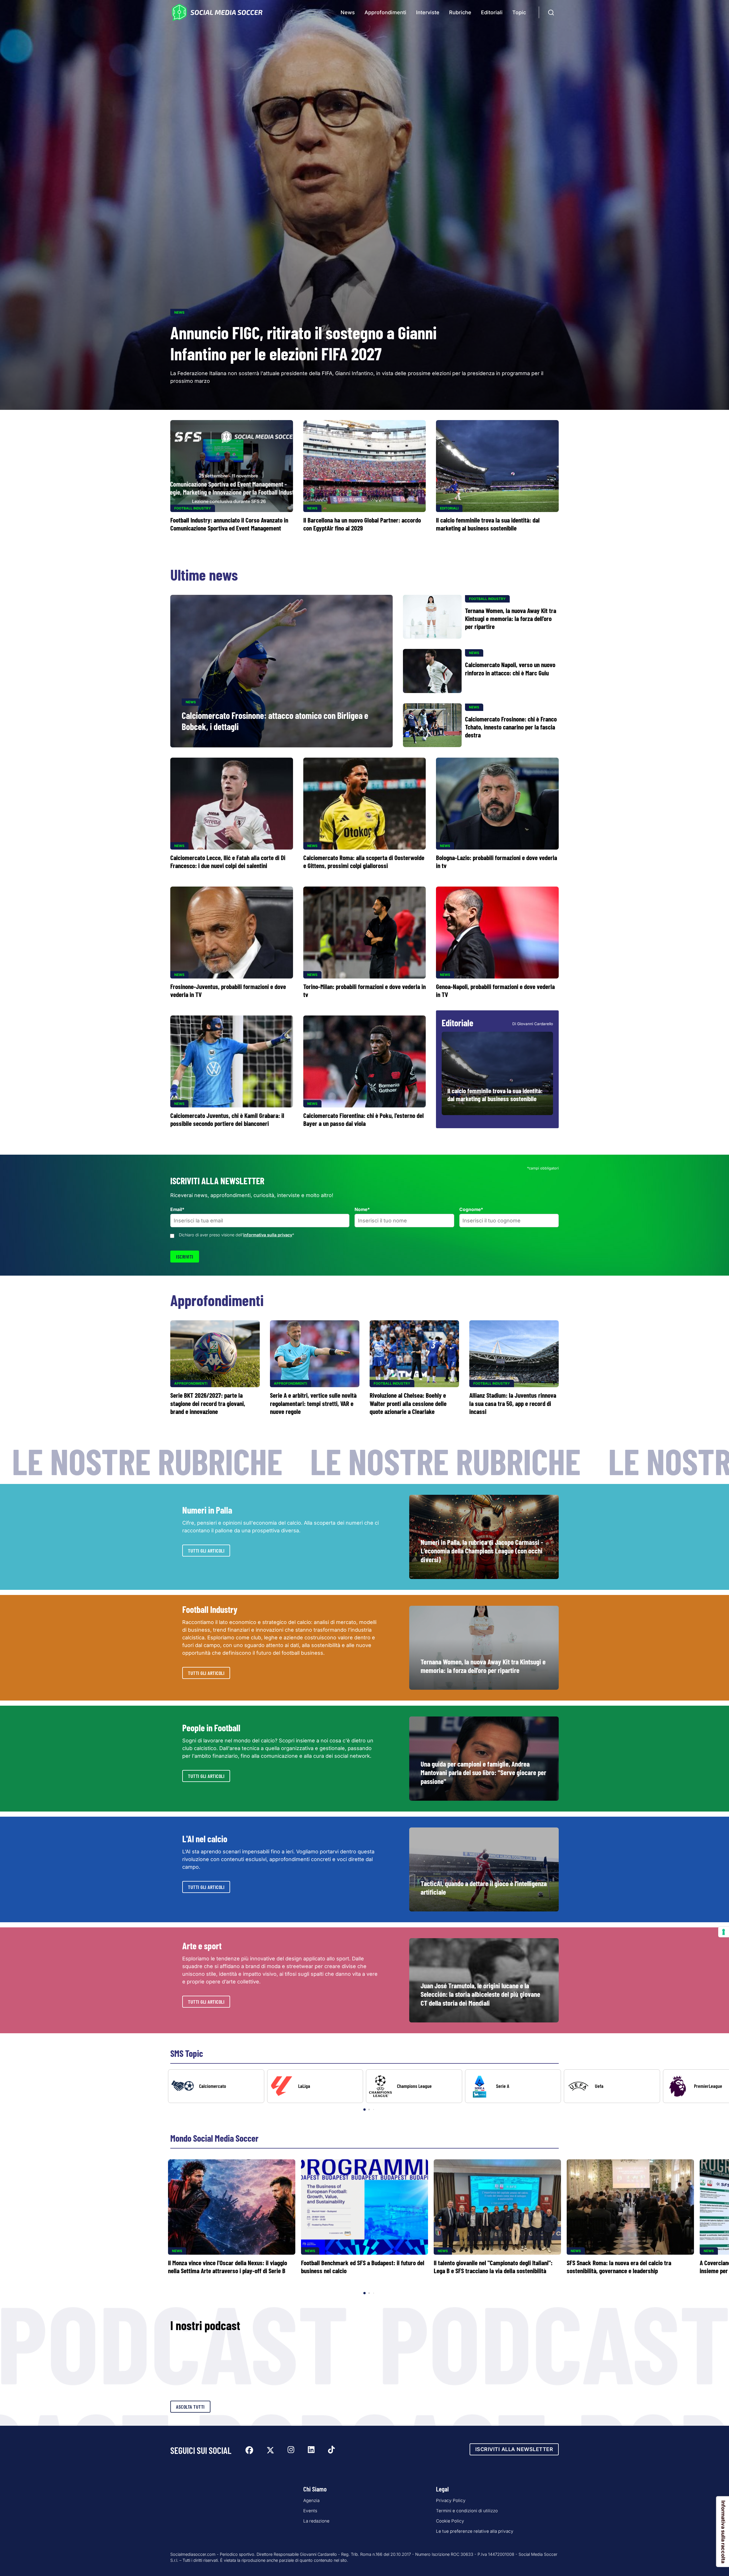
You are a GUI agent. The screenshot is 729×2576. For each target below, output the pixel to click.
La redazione (316, 2521)
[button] (715, 2090)
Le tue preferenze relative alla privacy (475, 2531)
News (348, 12)
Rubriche (460, 12)
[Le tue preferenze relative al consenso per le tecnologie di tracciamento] (724, 1932)
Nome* (362, 1209)
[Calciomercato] (216, 2086)
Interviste (428, 12)
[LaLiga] (315, 2086)
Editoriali (492, 12)
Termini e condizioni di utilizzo (467, 2511)
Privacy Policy (451, 2500)
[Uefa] (612, 2086)
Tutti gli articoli (206, 1551)
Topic (519, 12)
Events (310, 2511)
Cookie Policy (450, 2521)
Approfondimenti (385, 12)
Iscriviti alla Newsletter (514, 2449)
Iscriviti (185, 1257)
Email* (177, 1209)
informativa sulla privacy (268, 1235)
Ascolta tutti (190, 2407)
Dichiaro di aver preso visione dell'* (236, 1235)
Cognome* (471, 1209)
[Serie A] (513, 2086)
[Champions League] (414, 2086)
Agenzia (311, 2500)
